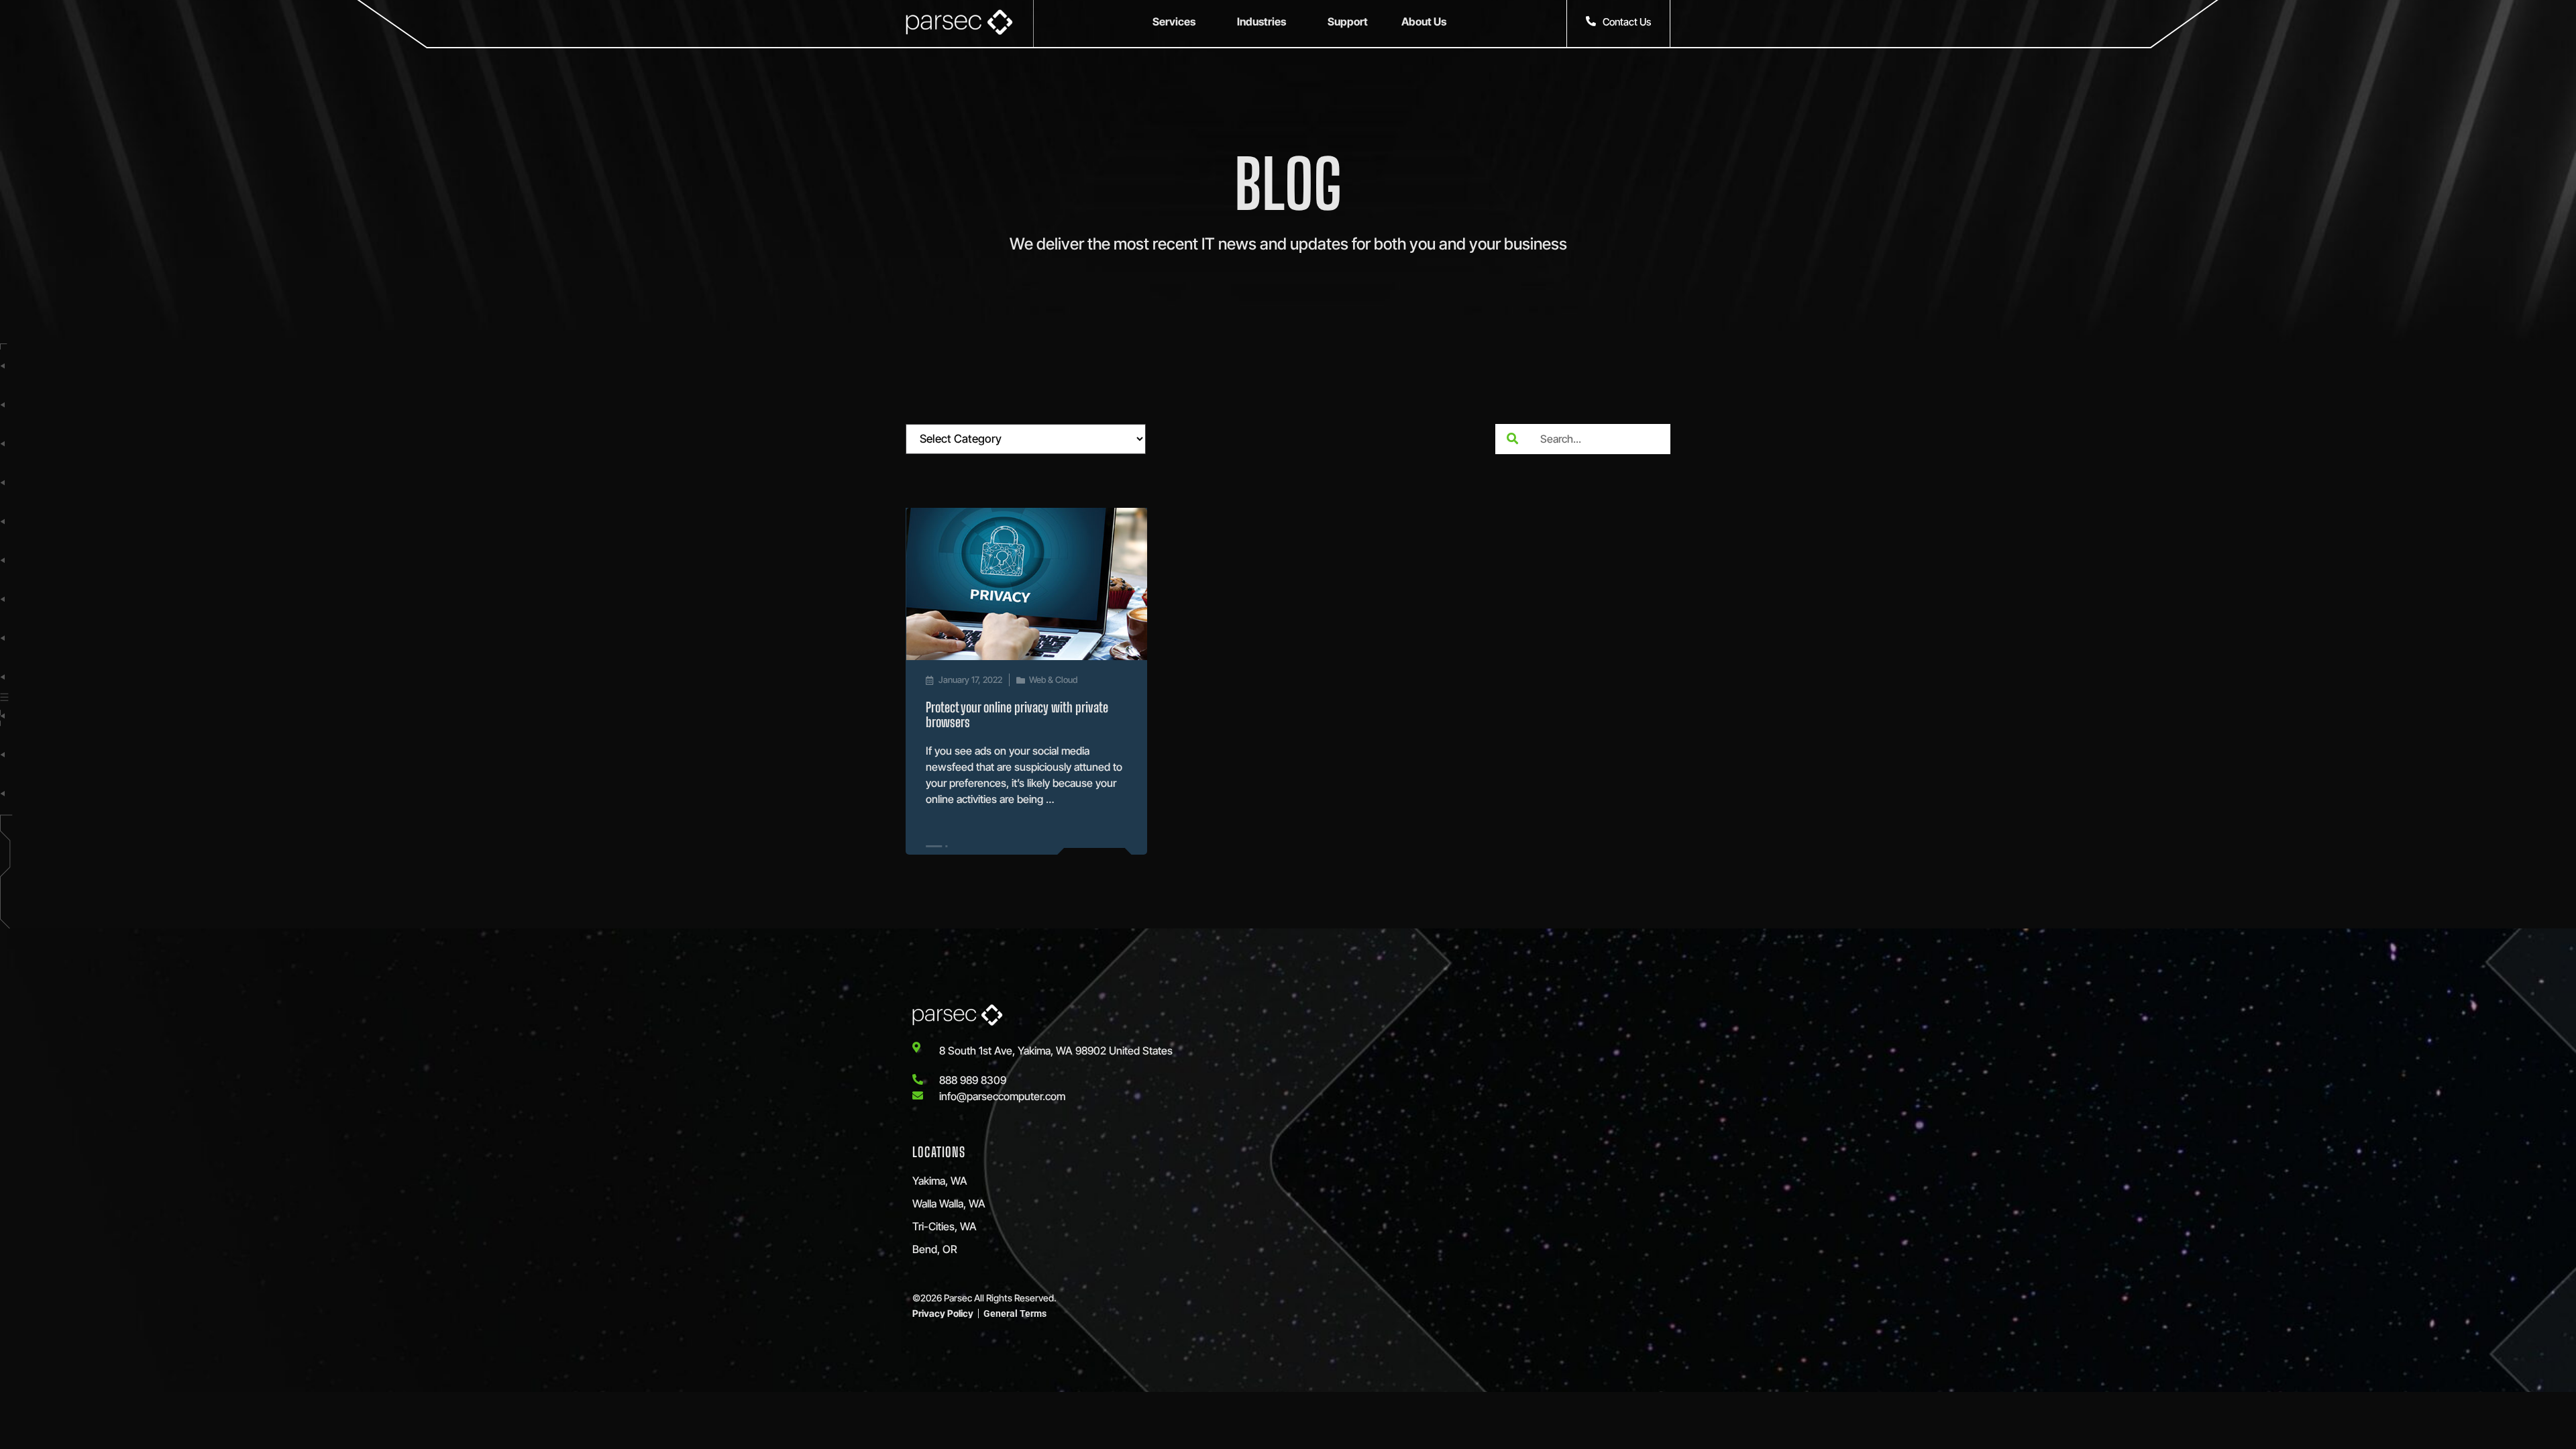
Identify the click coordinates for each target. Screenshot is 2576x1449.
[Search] (1512, 439)
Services (1174, 21)
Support (1348, 21)
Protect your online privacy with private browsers (1017, 714)
